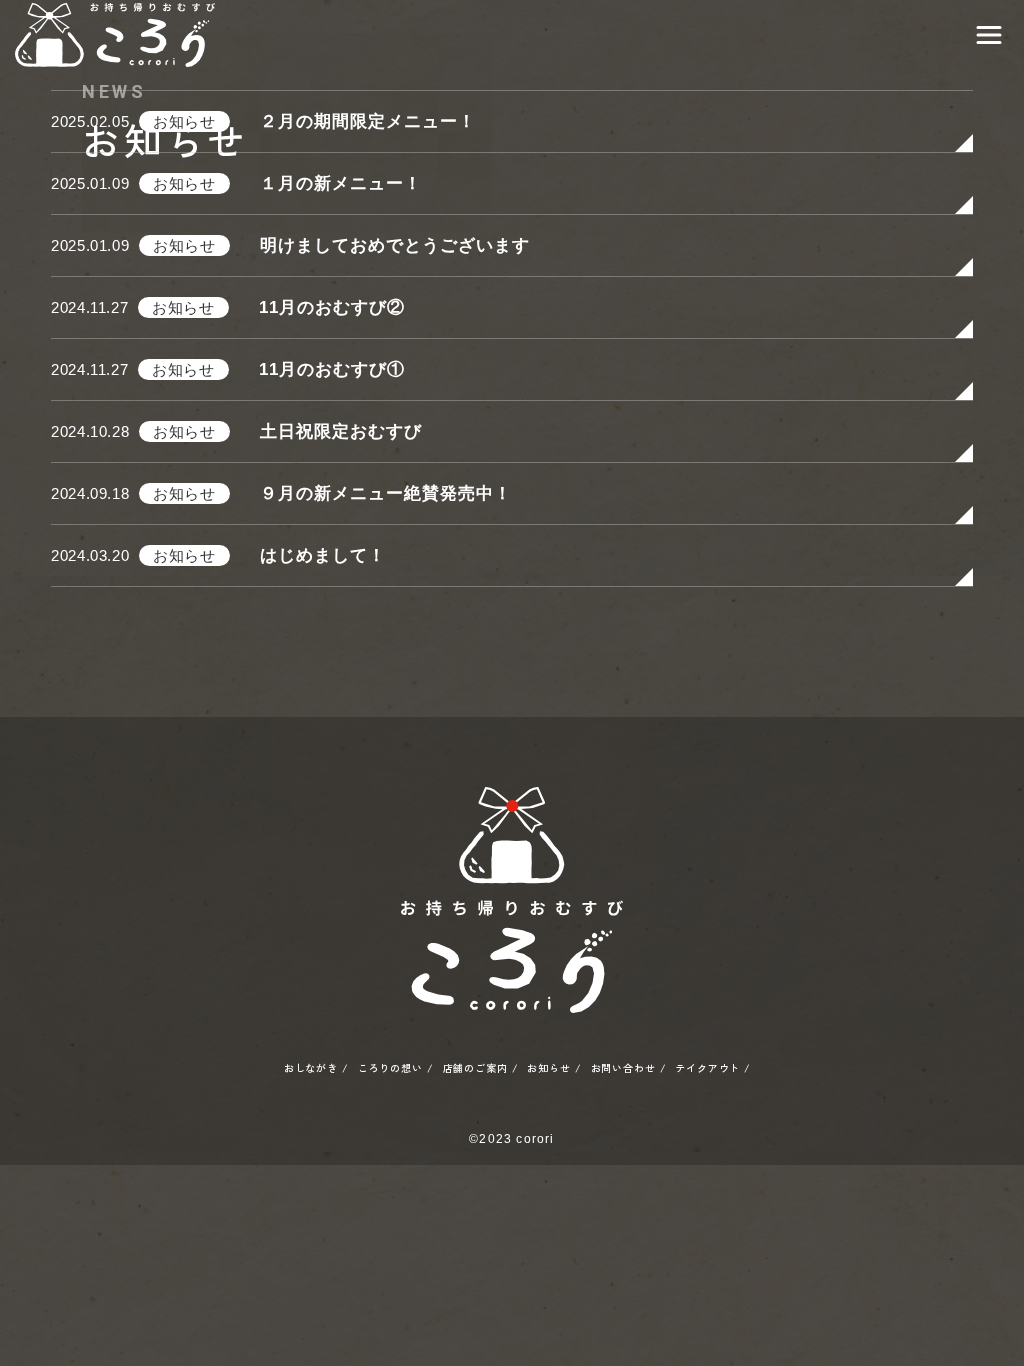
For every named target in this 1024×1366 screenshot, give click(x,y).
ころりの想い (390, 1068)
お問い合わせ (623, 1068)
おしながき (311, 1068)
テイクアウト (707, 1068)
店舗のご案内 (475, 1068)
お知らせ (548, 1068)
